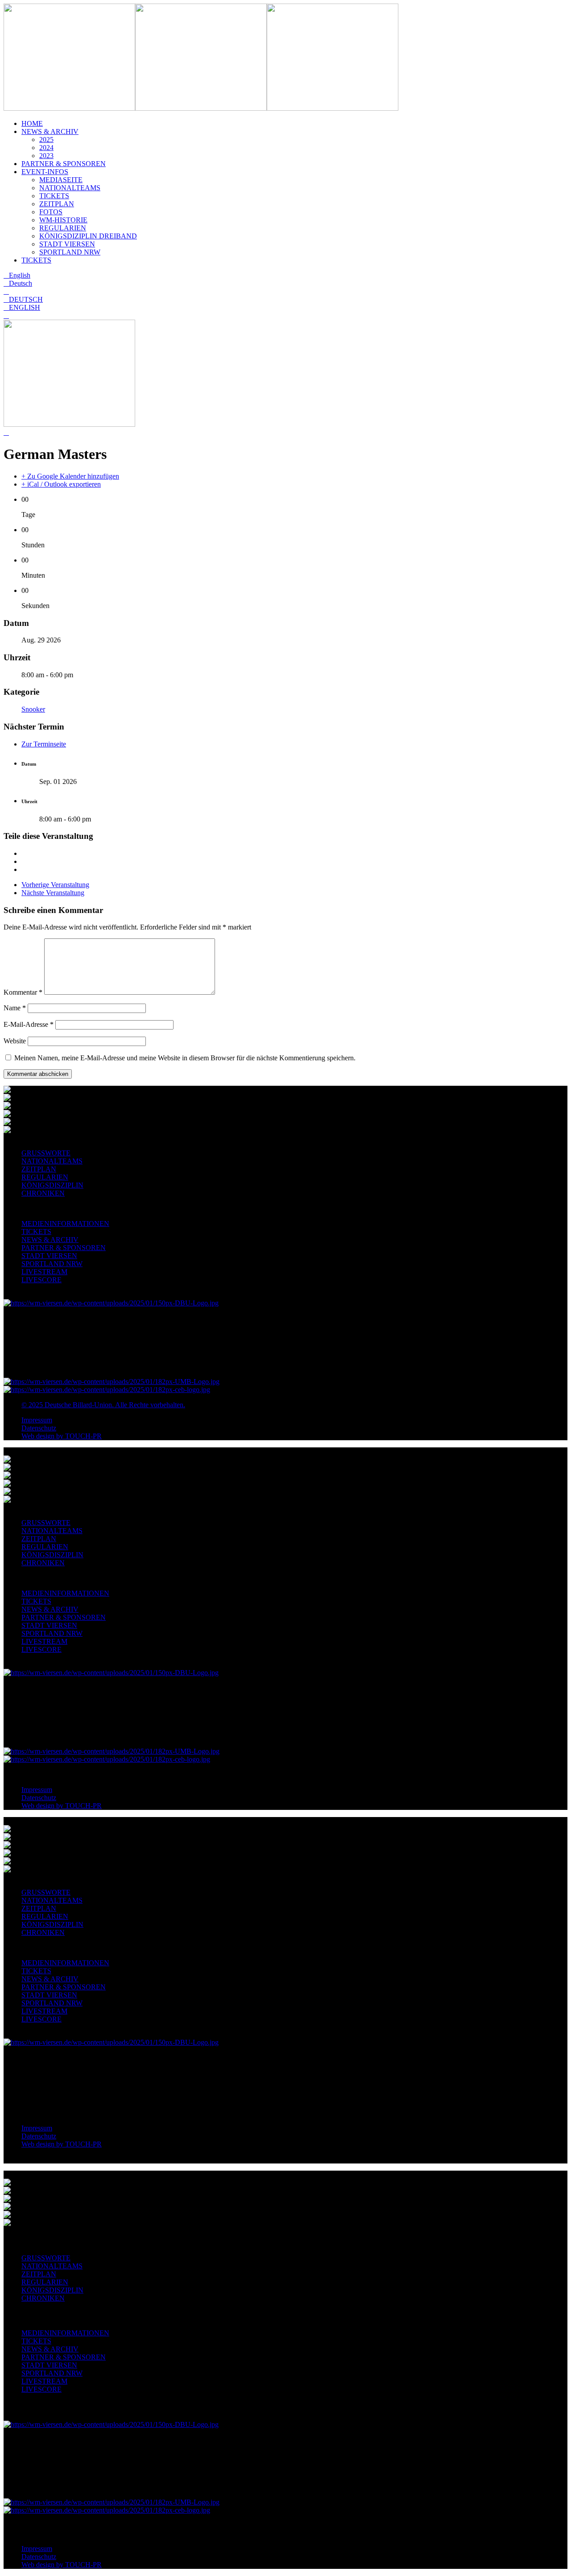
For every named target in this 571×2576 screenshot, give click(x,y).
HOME (32, 123)
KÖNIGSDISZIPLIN (52, 1185)
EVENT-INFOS (45, 172)
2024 (46, 148)
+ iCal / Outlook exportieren (61, 484)
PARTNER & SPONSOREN (64, 164)
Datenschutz (39, 1428)
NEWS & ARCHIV (50, 131)
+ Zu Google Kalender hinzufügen (70, 476)
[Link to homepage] (69, 108)
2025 (46, 140)
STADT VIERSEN (67, 244)
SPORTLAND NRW (70, 252)
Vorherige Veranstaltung (55, 885)
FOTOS (51, 212)
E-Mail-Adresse (29, 1024)
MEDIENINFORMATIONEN (65, 1223)
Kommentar (23, 992)
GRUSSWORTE (46, 1153)
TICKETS (54, 196)
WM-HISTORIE (63, 220)
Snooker (33, 709)
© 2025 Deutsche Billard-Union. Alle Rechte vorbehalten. (103, 1405)
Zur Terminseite (44, 744)
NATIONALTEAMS (70, 188)
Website (15, 1041)
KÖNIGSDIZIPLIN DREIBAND (88, 236)
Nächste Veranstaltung (53, 893)
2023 (46, 156)
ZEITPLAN (57, 204)
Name (15, 1008)
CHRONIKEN (43, 1193)
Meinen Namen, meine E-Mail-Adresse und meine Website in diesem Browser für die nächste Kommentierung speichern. (185, 1058)
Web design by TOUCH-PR (62, 1436)
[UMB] (112, 1382)
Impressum (37, 1420)
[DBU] (111, 1303)
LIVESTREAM (44, 1272)
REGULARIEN (63, 228)
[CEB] (107, 1390)
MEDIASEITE (61, 180)
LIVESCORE (41, 1280)
